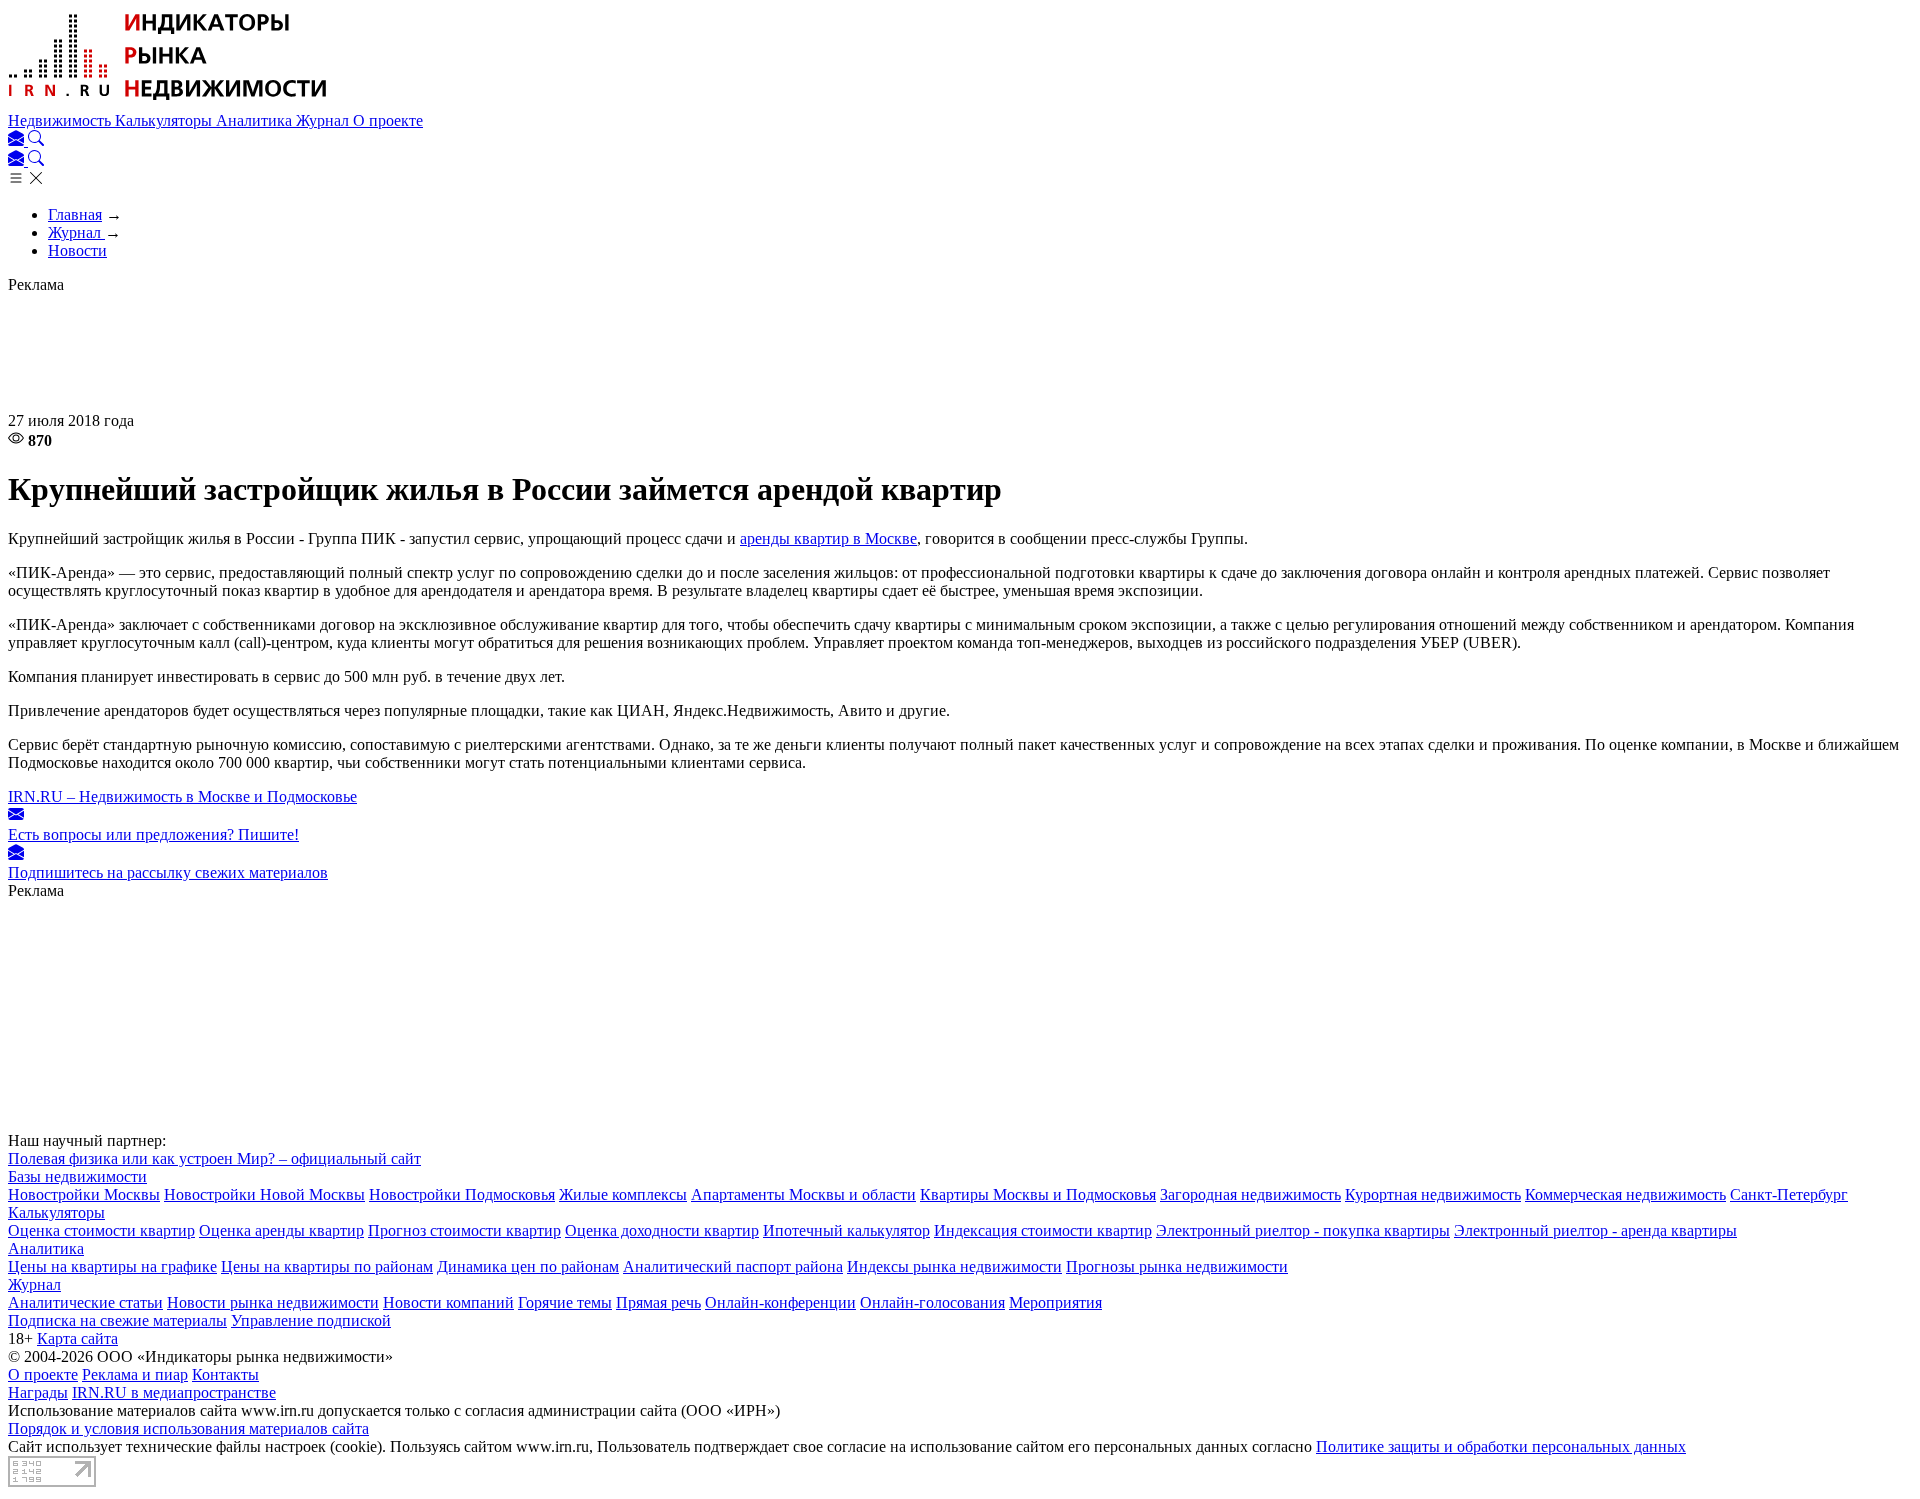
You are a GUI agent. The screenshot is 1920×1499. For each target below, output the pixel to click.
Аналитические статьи (85, 1302)
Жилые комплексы (623, 1194)
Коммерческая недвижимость (1625, 1194)
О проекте (388, 120)
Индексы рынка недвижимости (954, 1266)
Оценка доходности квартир (662, 1230)
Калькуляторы (165, 120)
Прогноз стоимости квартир (464, 1230)
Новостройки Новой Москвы (264, 1194)
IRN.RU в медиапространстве (174, 1392)
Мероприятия (1055, 1302)
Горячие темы (565, 1302)
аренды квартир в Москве (828, 538)
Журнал (324, 120)
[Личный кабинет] (18, 140)
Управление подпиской (311, 1320)
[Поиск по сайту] (36, 140)
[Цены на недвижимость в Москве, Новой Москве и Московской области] (168, 102)
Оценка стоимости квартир (101, 1230)
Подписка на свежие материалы (117, 1320)
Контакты (225, 1374)
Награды (38, 1392)
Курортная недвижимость (1433, 1194)
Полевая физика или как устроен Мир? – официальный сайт (214, 1158)
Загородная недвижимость (1250, 1194)
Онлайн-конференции (780, 1302)
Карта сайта (77, 1338)
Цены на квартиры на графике (112, 1266)
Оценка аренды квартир (281, 1230)
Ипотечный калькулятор (846, 1230)
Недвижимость (61, 120)
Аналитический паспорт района (733, 1266)
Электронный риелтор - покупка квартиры (1303, 1230)
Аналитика (256, 120)
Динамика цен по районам (528, 1266)
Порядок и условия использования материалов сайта (188, 1428)
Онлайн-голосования (932, 1302)
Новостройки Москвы (84, 1194)
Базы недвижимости (77, 1176)
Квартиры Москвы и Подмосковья (1038, 1194)
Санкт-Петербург (1789, 1194)
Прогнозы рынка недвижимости (1177, 1266)
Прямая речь (658, 1302)
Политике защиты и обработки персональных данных (1501, 1446)
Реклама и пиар (135, 1374)
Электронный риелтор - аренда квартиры (1595, 1230)
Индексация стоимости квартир (1043, 1230)
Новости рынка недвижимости (273, 1302)
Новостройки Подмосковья (462, 1194)
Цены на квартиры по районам (327, 1266)
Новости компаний (448, 1302)
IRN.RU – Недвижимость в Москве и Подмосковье (182, 796)
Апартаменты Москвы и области (803, 1194)
